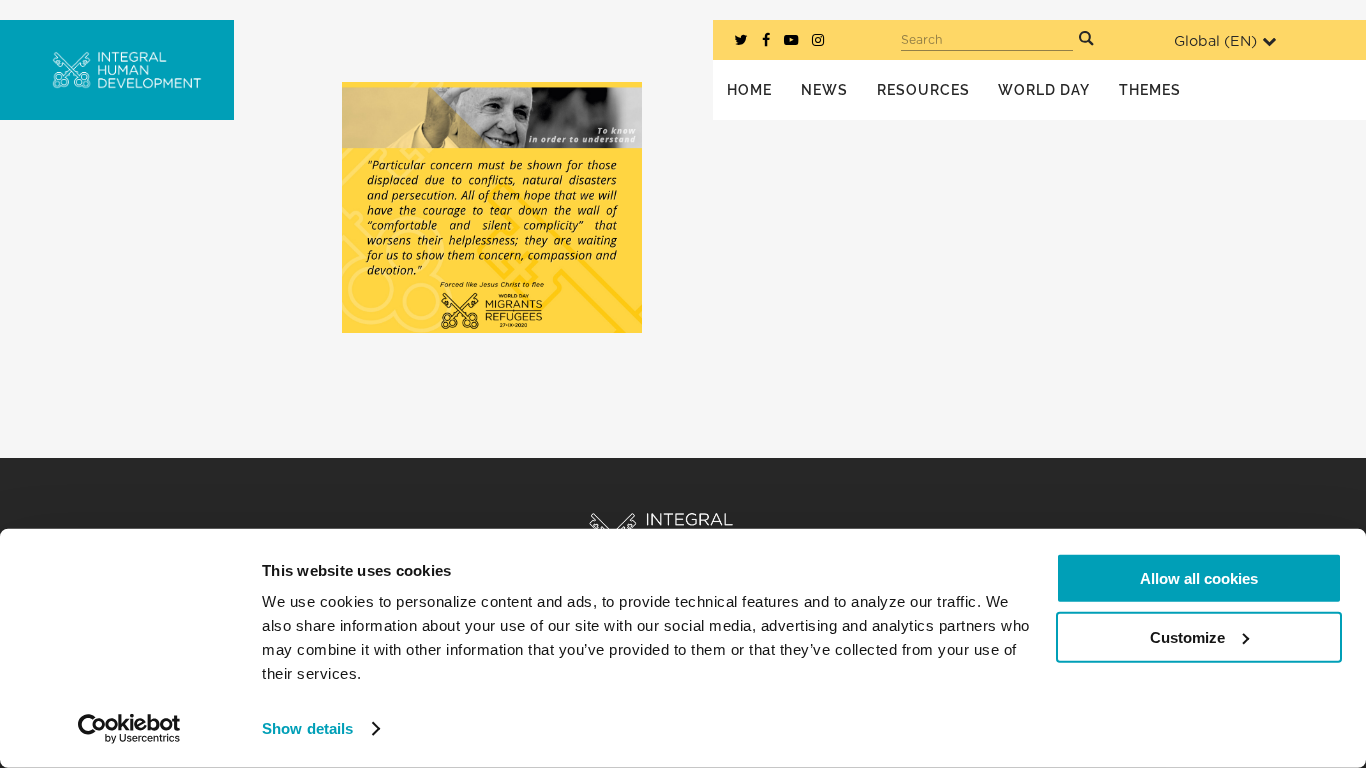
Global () (1215, 41)
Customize (1187, 636)
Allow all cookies (1199, 578)
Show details (307, 728)
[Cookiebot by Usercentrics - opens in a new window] (129, 729)
